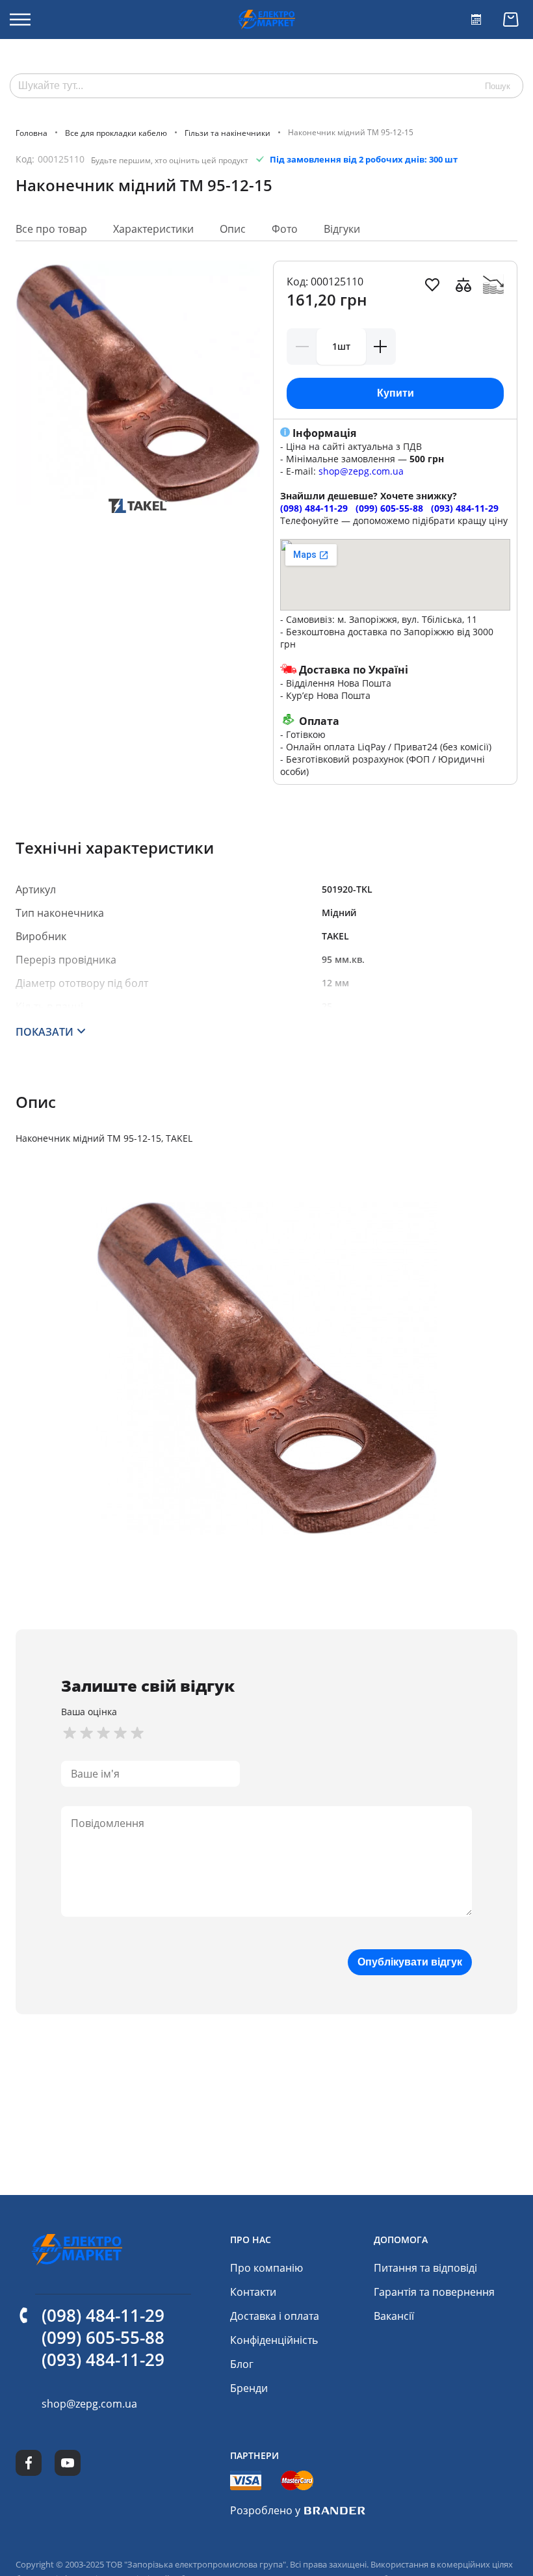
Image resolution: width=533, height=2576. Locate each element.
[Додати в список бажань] (432, 285)
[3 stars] (103, 1733)
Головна (32, 132)
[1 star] (70, 1733)
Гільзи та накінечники (227, 132)
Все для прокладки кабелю (116, 132)
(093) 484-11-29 (465, 508)
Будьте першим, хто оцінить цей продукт (170, 160)
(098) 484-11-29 (314, 508)
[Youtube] (68, 2463)
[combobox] (266, 86)
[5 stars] (137, 1733)
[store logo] (266, 20)
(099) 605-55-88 (389, 508)
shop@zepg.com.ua (361, 471)
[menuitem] (266, 2268)
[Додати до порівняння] (463, 285)
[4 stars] (120, 1733)
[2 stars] (86, 1733)
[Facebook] (29, 2463)
